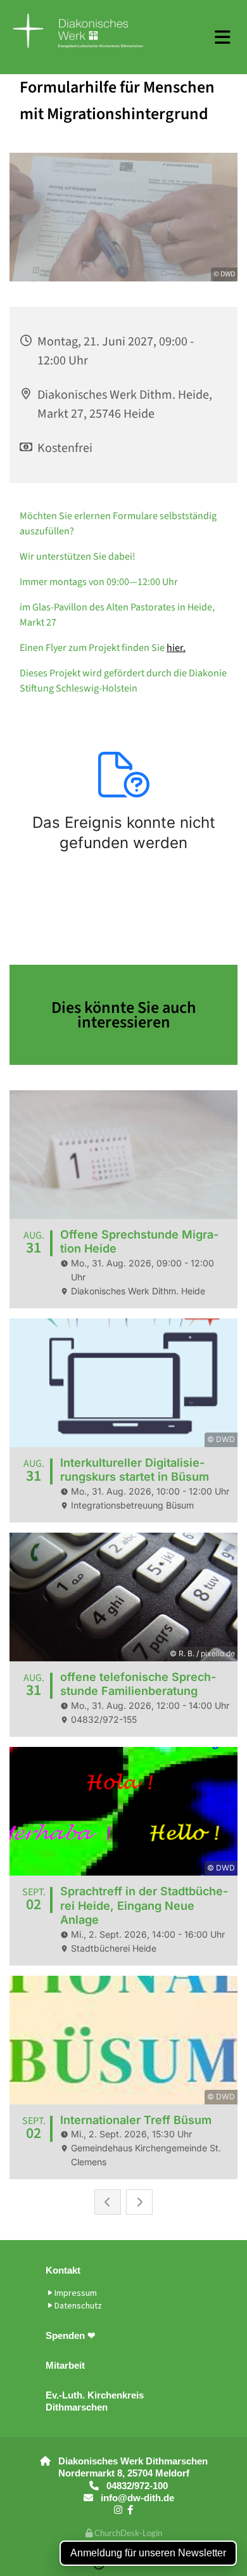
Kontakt (63, 2270)
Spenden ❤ (71, 2335)
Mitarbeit (65, 2365)
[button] (223, 37)
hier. (176, 648)
